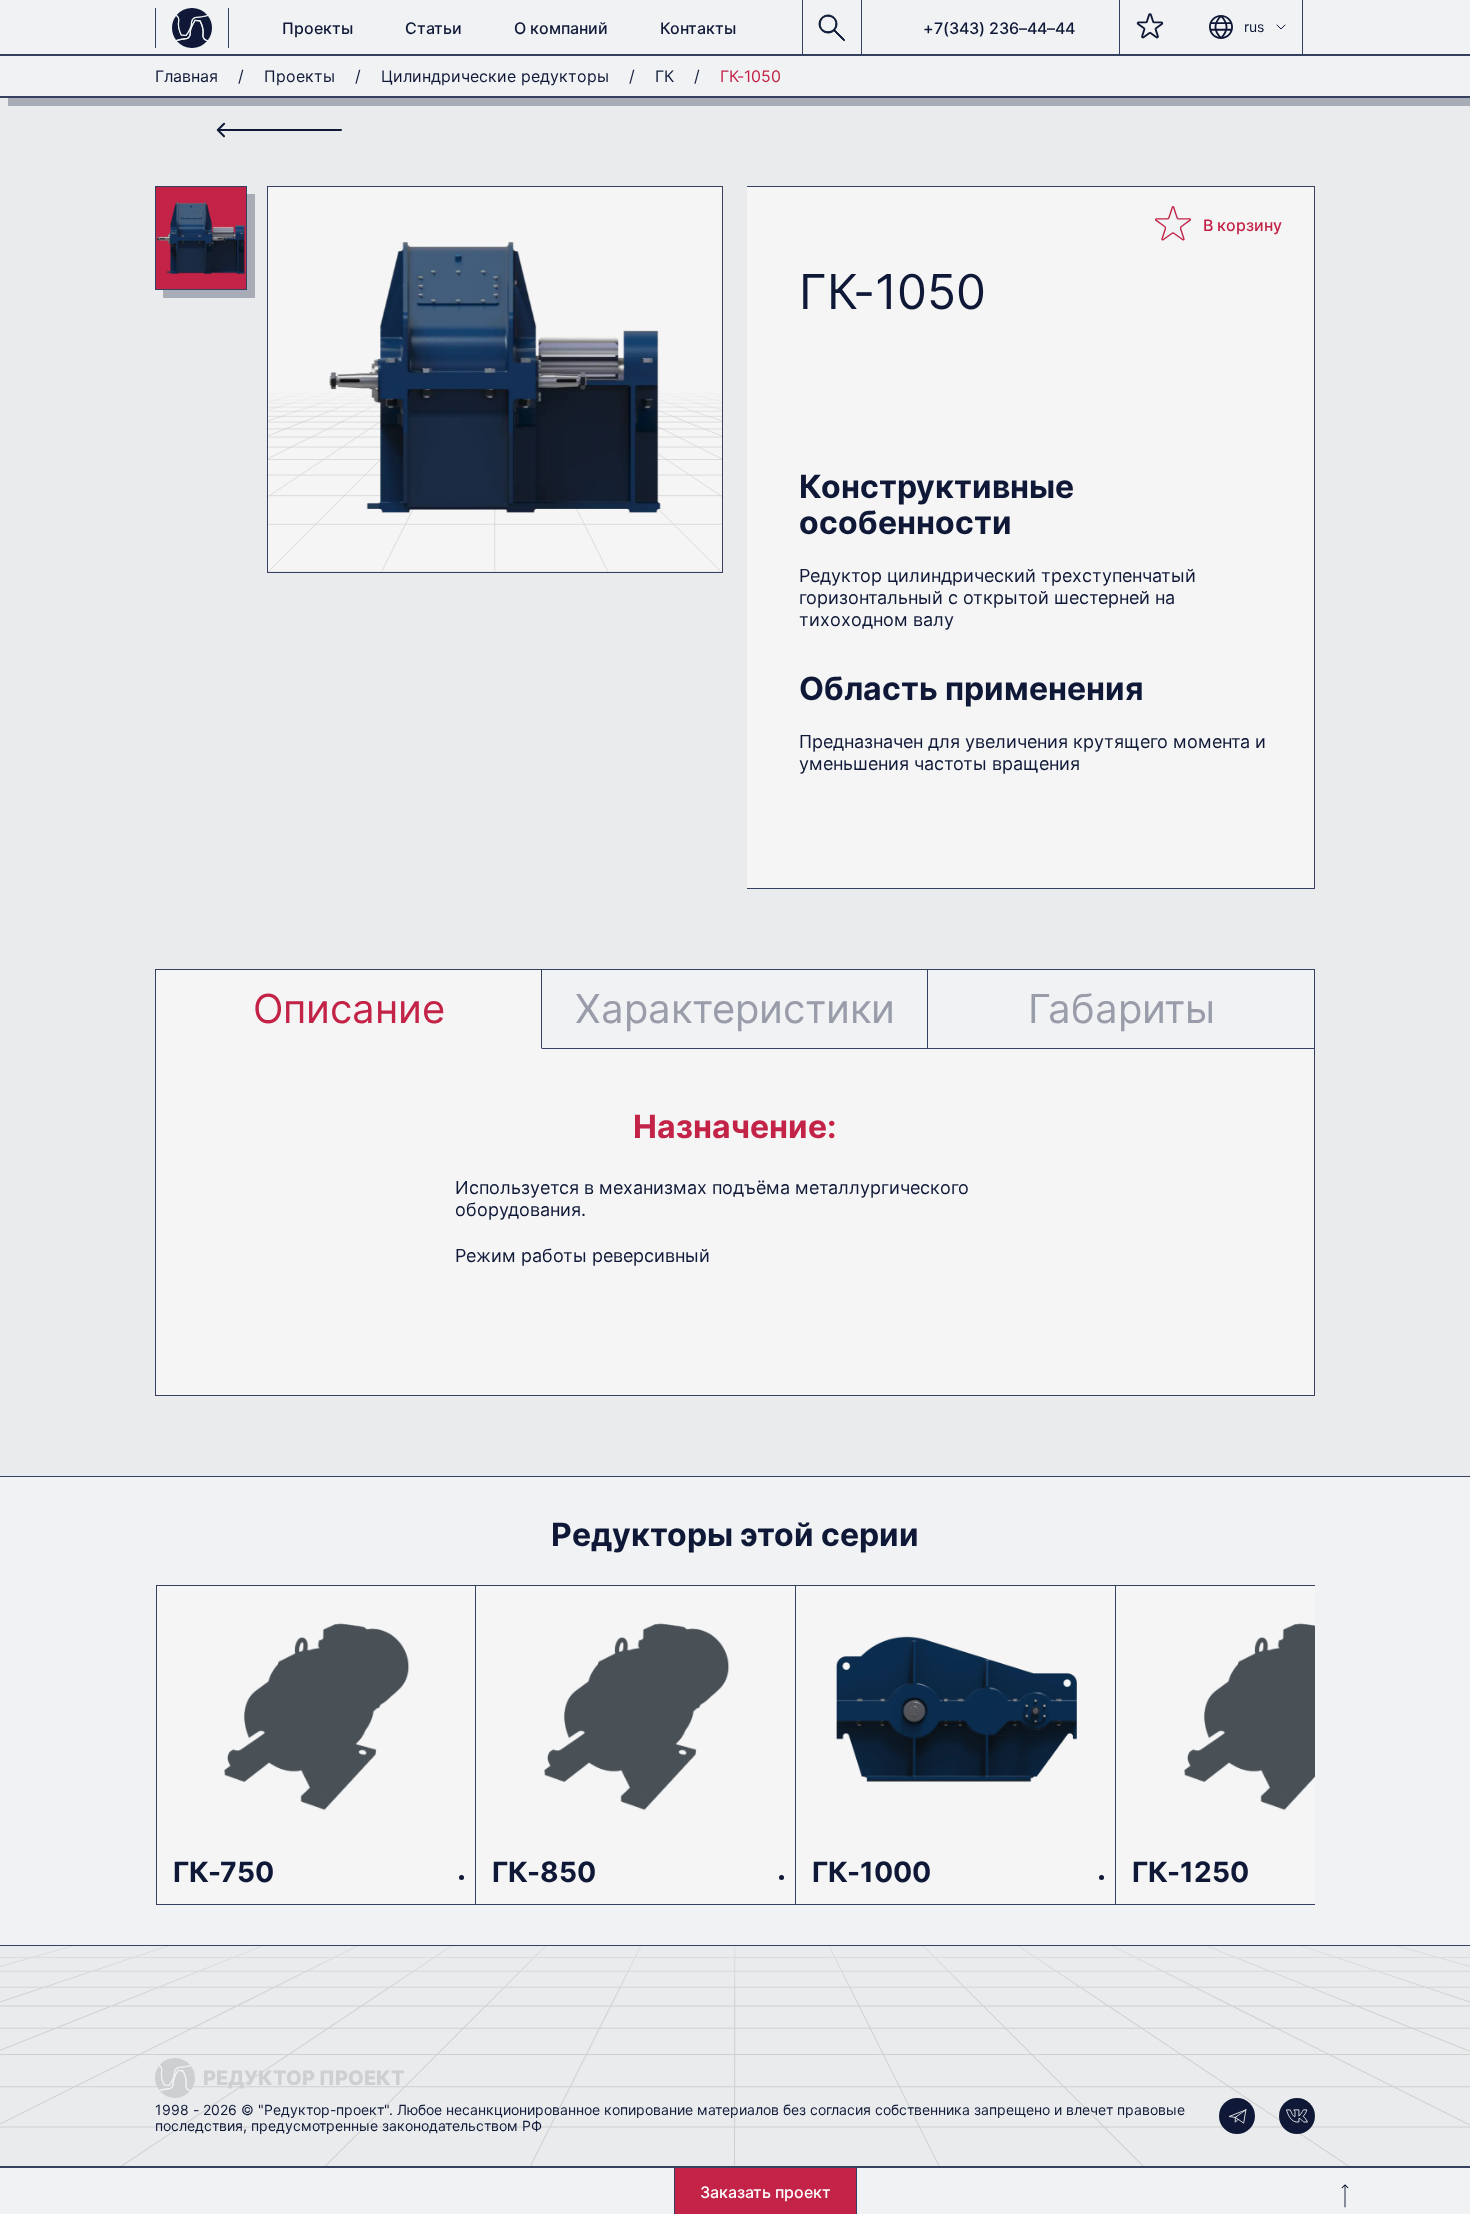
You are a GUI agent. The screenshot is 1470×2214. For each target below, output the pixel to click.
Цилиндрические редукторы (495, 76)
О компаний (561, 28)
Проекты (317, 28)
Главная (186, 76)
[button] (832, 28)
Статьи (433, 28)
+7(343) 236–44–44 (999, 28)
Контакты (698, 28)
